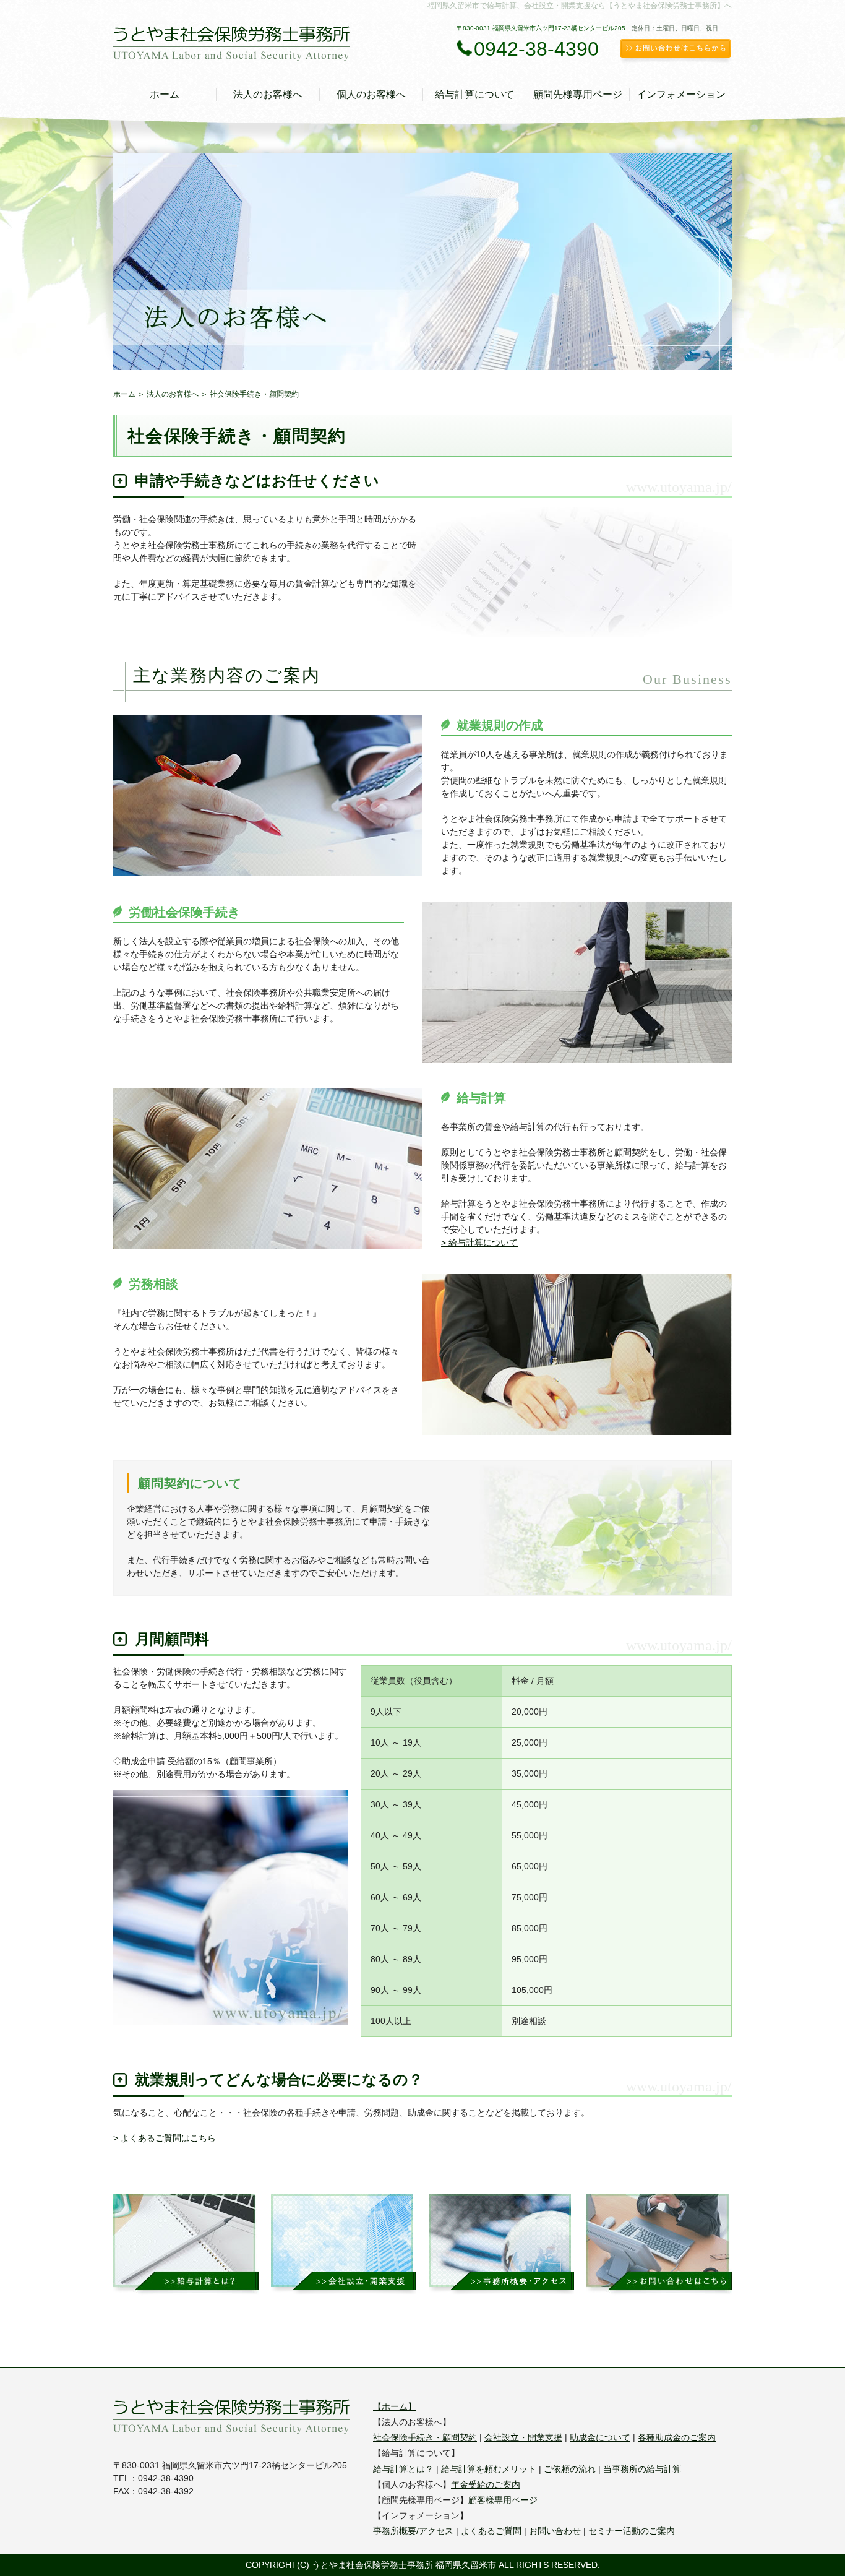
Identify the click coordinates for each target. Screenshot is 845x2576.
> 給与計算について (479, 1243)
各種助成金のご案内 (677, 2437)
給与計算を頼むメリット (489, 2469)
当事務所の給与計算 (642, 2469)
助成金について (600, 2437)
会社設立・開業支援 (523, 2437)
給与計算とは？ (403, 2469)
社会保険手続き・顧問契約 (425, 2437)
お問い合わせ (555, 2531)
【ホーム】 (395, 2406)
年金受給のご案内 (486, 2484)
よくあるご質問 (491, 2531)
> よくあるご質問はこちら (165, 2138)
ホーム (165, 94)
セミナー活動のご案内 (632, 2531)
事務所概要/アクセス (413, 2531)
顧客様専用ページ (503, 2500)
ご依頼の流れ (570, 2469)
